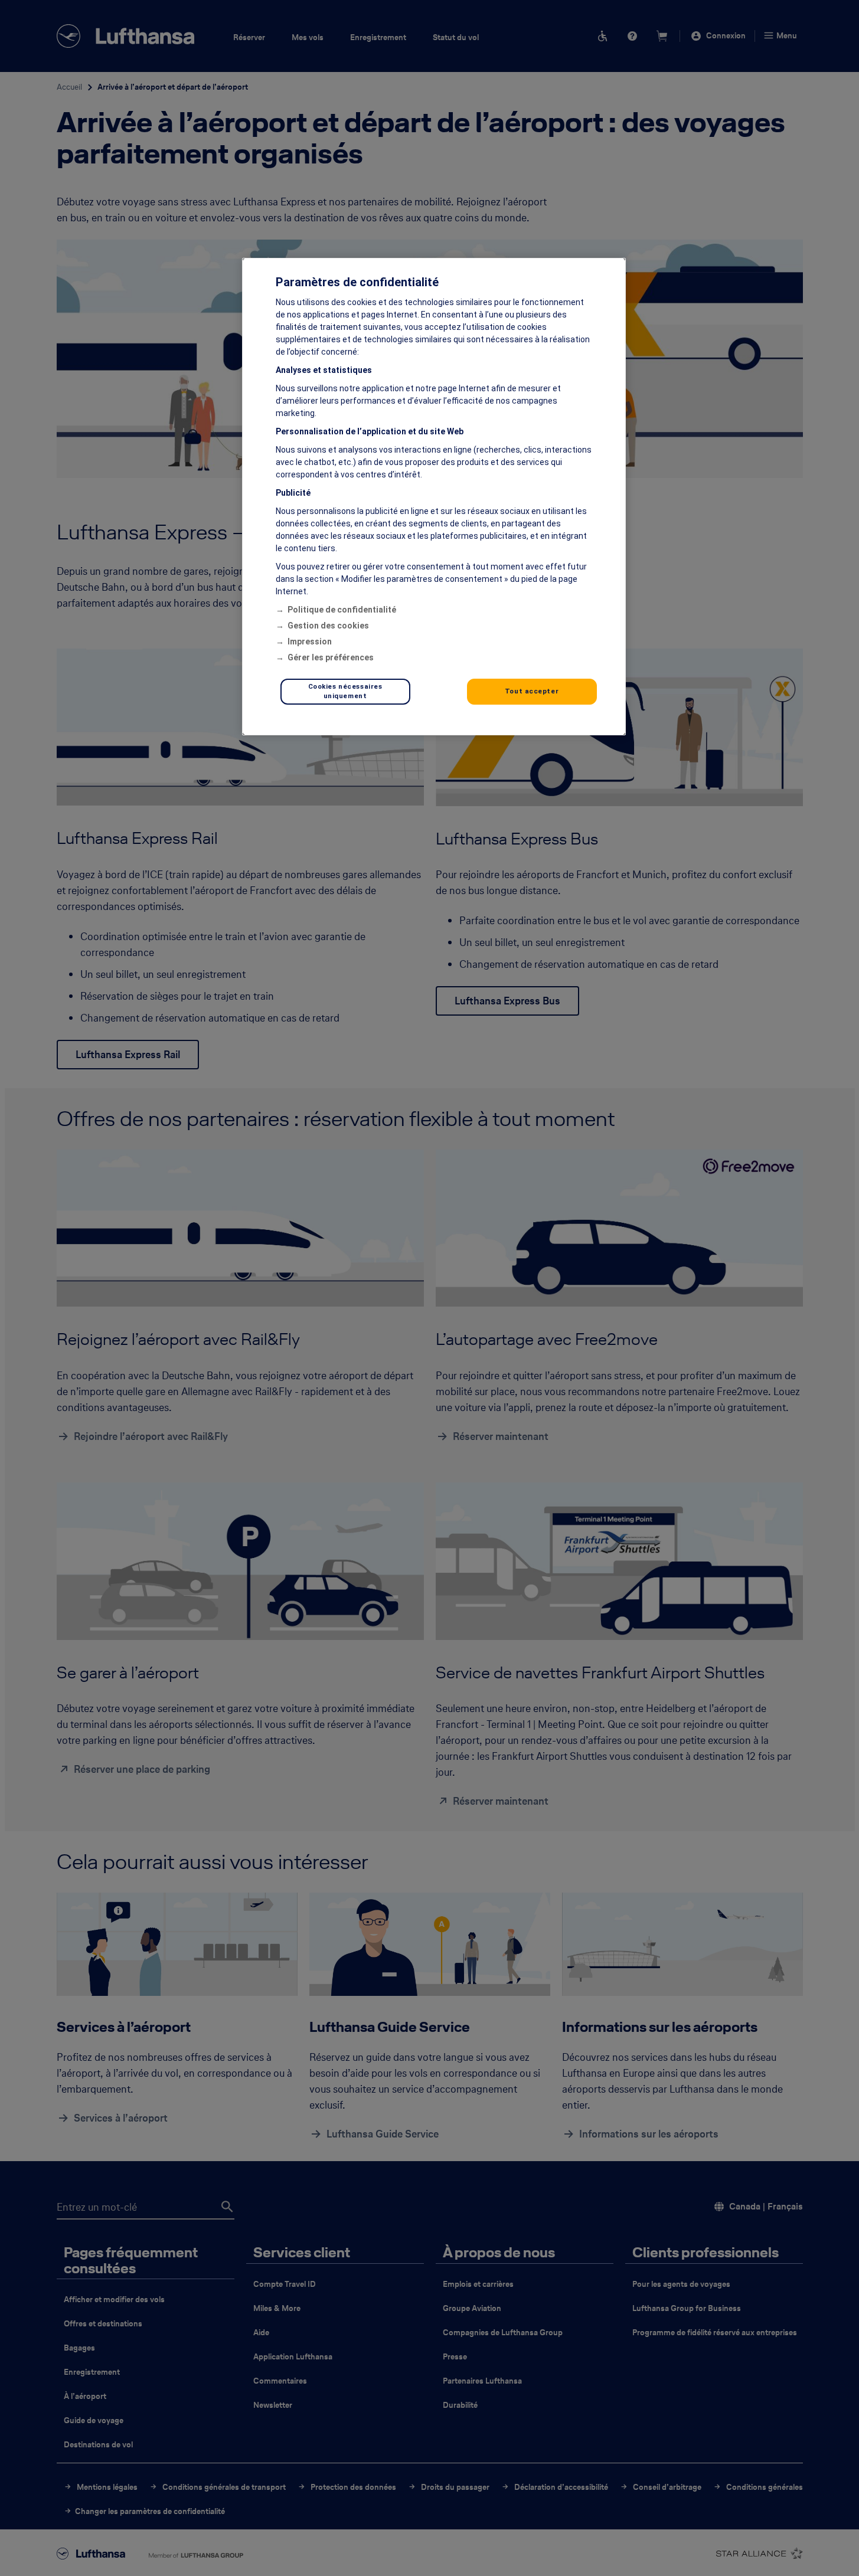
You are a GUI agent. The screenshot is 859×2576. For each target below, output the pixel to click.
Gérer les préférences (331, 657)
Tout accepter (532, 691)
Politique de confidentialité (342, 610)
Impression (310, 641)
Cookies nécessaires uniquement (345, 691)
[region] (434, 497)
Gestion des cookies (328, 626)
